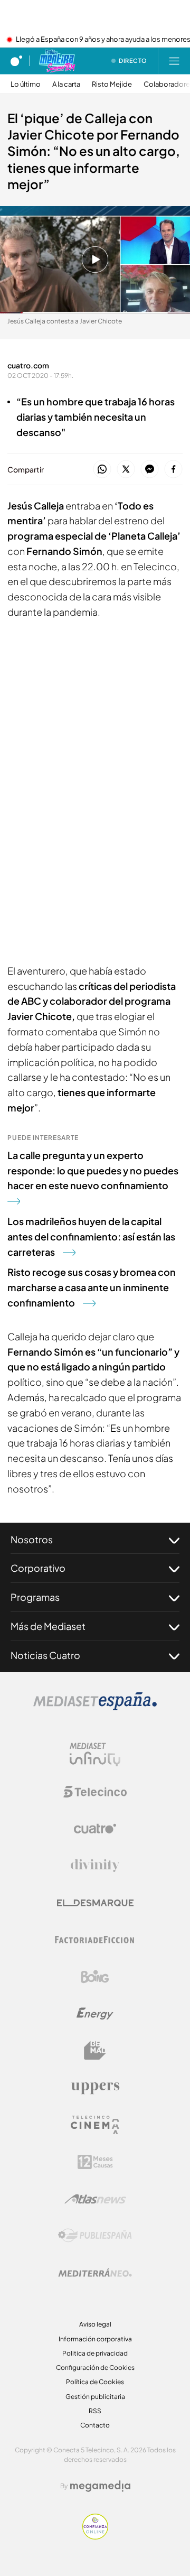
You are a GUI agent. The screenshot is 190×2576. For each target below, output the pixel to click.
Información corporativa (95, 2339)
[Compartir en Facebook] (173, 470)
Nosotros (32, 1539)
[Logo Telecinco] (95, 1792)
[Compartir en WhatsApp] (102, 470)
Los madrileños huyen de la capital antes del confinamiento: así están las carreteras (91, 1236)
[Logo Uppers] (95, 2088)
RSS (95, 2411)
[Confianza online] (95, 2536)
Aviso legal (95, 2324)
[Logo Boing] (95, 1977)
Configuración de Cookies (95, 2367)
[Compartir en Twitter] (126, 470)
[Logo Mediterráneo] (95, 2273)
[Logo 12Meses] (95, 2162)
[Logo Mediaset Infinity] (95, 1755)
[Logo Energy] (95, 2014)
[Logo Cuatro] (95, 1829)
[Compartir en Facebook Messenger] (150, 470)
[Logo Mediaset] (95, 1707)
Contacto (95, 2425)
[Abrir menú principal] (174, 61)
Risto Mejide (112, 84)
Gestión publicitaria (95, 2397)
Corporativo (38, 1568)
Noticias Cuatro (45, 1655)
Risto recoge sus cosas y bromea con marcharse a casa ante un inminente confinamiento (92, 1287)
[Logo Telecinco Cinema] (95, 2125)
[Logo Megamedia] (100, 2486)
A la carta (66, 84)
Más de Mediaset (48, 1626)
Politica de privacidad (95, 2353)
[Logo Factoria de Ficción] (95, 1940)
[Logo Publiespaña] (95, 2236)
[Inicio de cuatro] (16, 61)
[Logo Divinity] (95, 1866)
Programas (35, 1597)
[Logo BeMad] (95, 2051)
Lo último (26, 84)
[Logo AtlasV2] (95, 2199)
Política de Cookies (95, 2382)
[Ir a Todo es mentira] (57, 61)
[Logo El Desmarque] (95, 1903)
